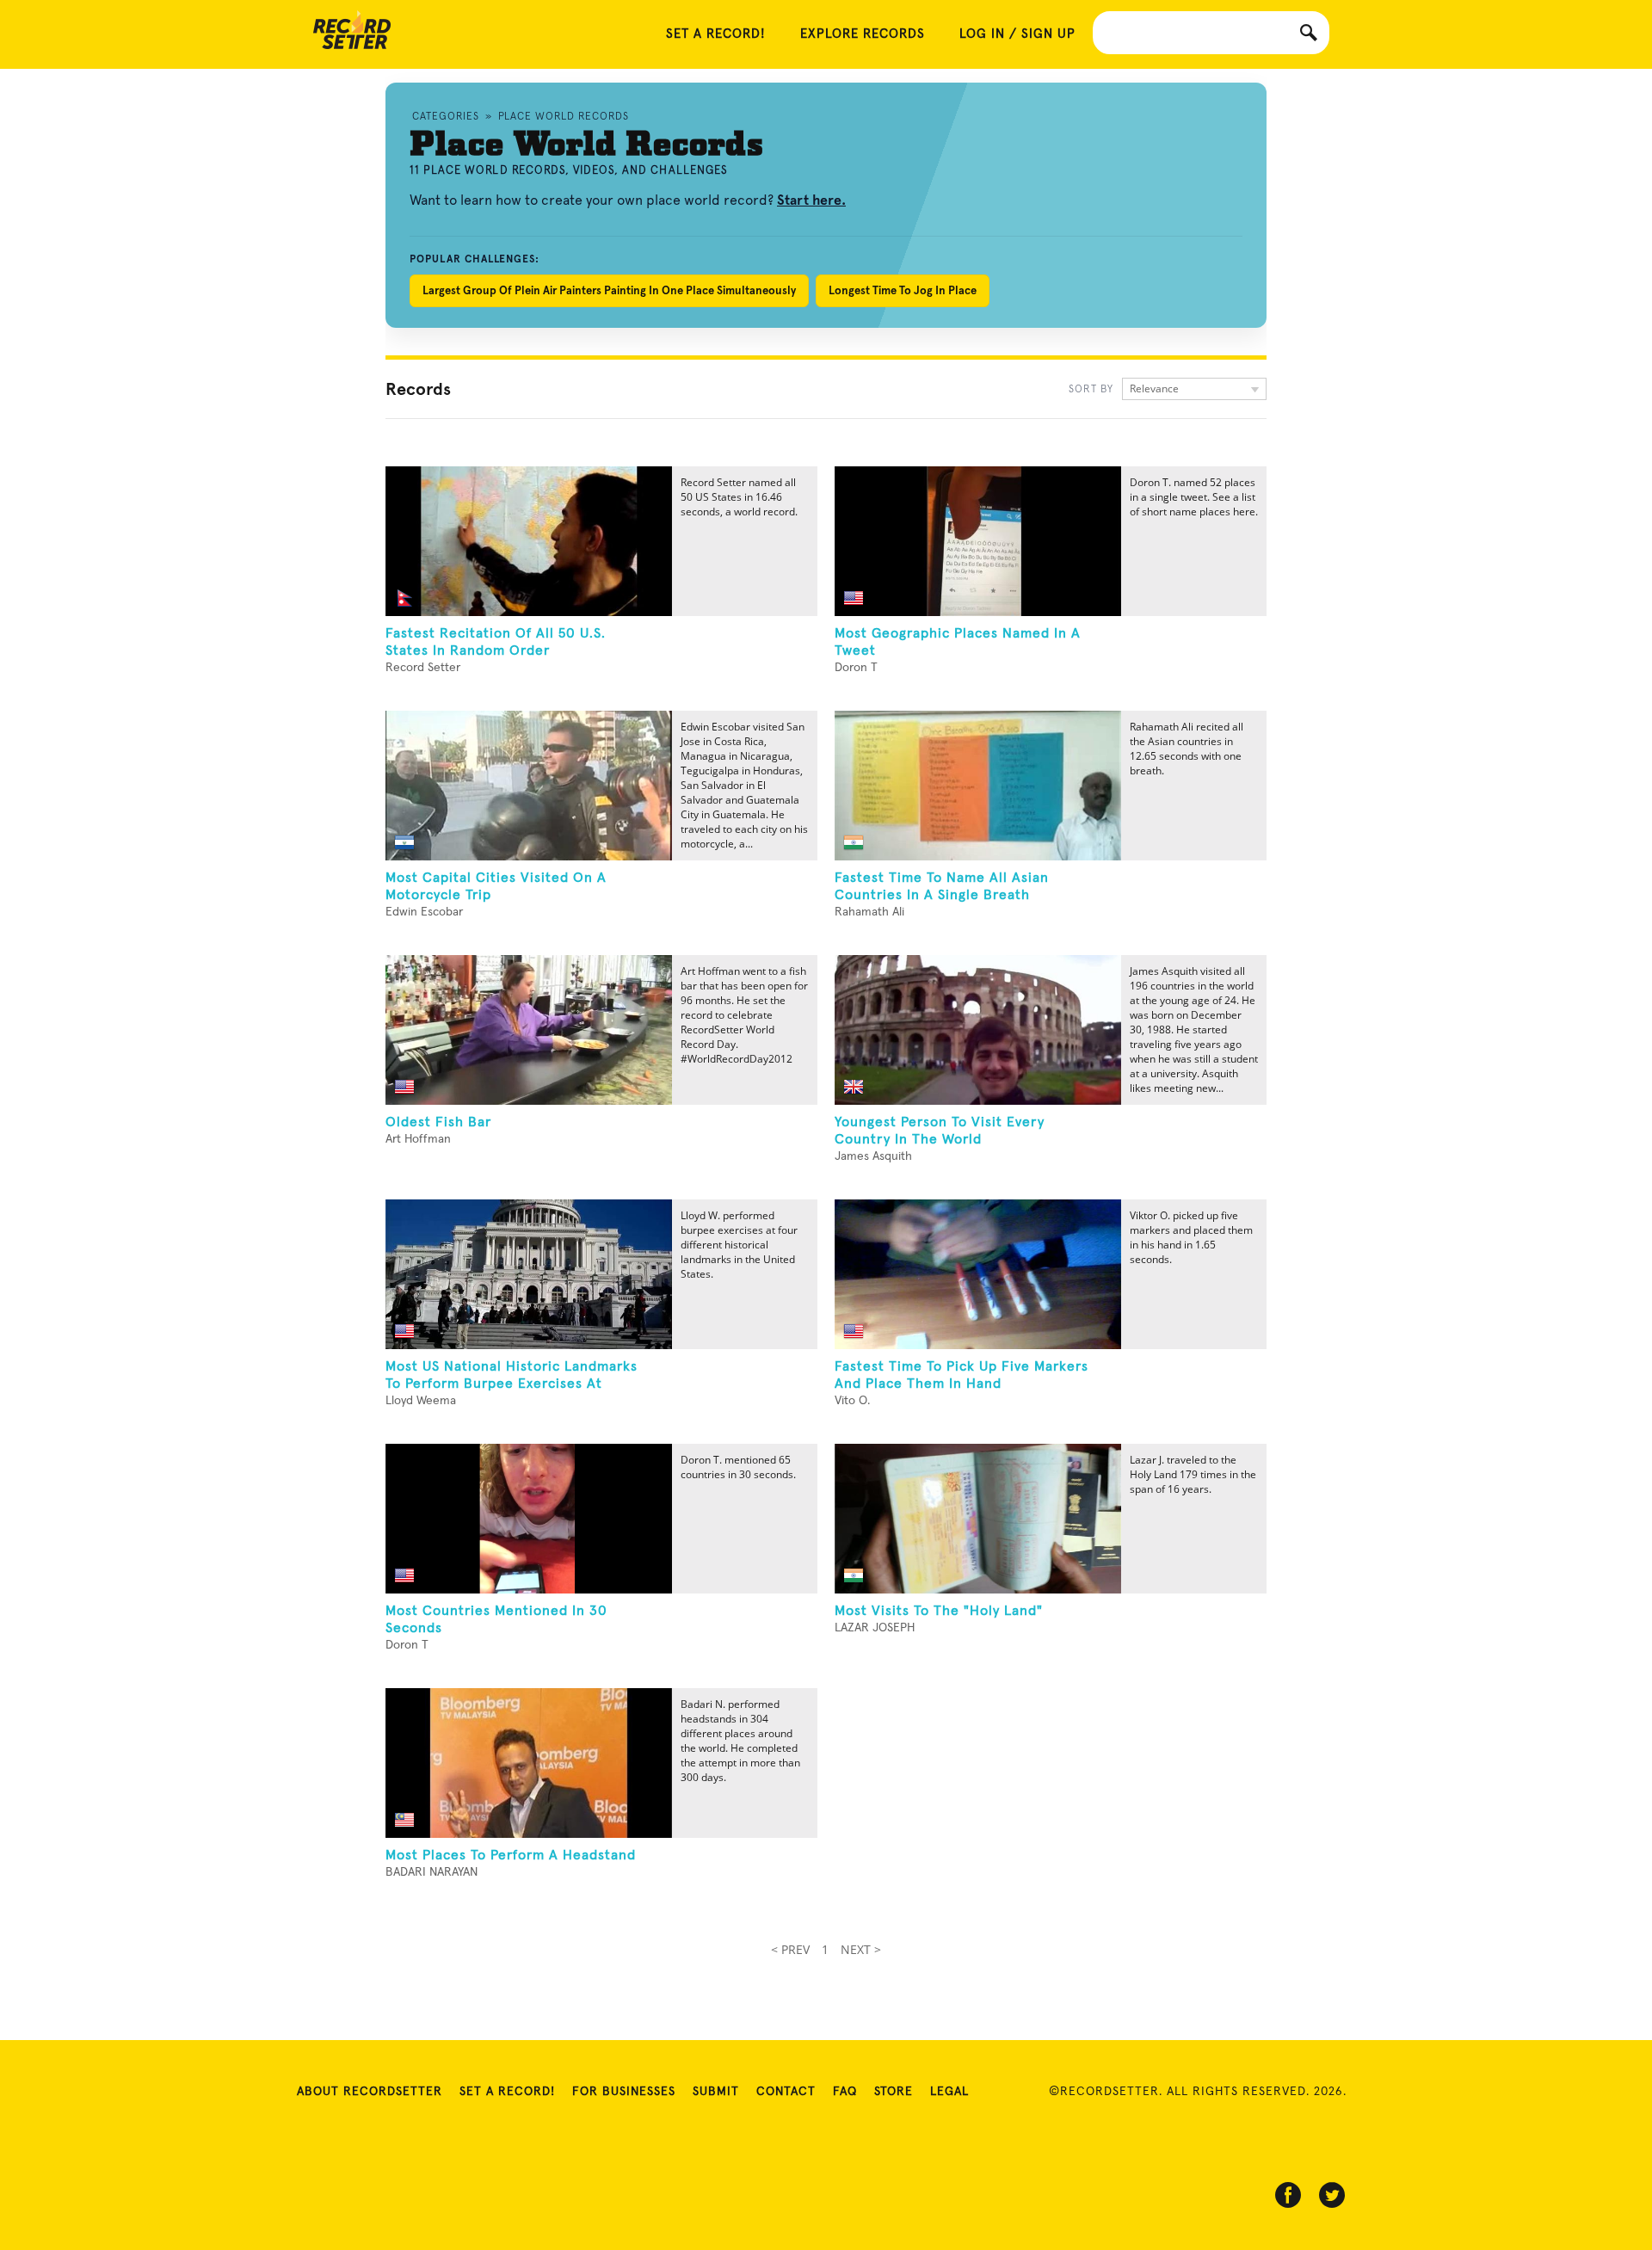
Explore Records (863, 34)
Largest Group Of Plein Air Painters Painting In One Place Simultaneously (609, 290)
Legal (949, 2092)
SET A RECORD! (716, 34)
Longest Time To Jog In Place (903, 290)
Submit (716, 2092)
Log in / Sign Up (1017, 34)
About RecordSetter (370, 2092)
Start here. (811, 200)
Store (894, 2092)
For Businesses (624, 2092)
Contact (786, 2092)
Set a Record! (507, 2092)
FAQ (845, 2092)
